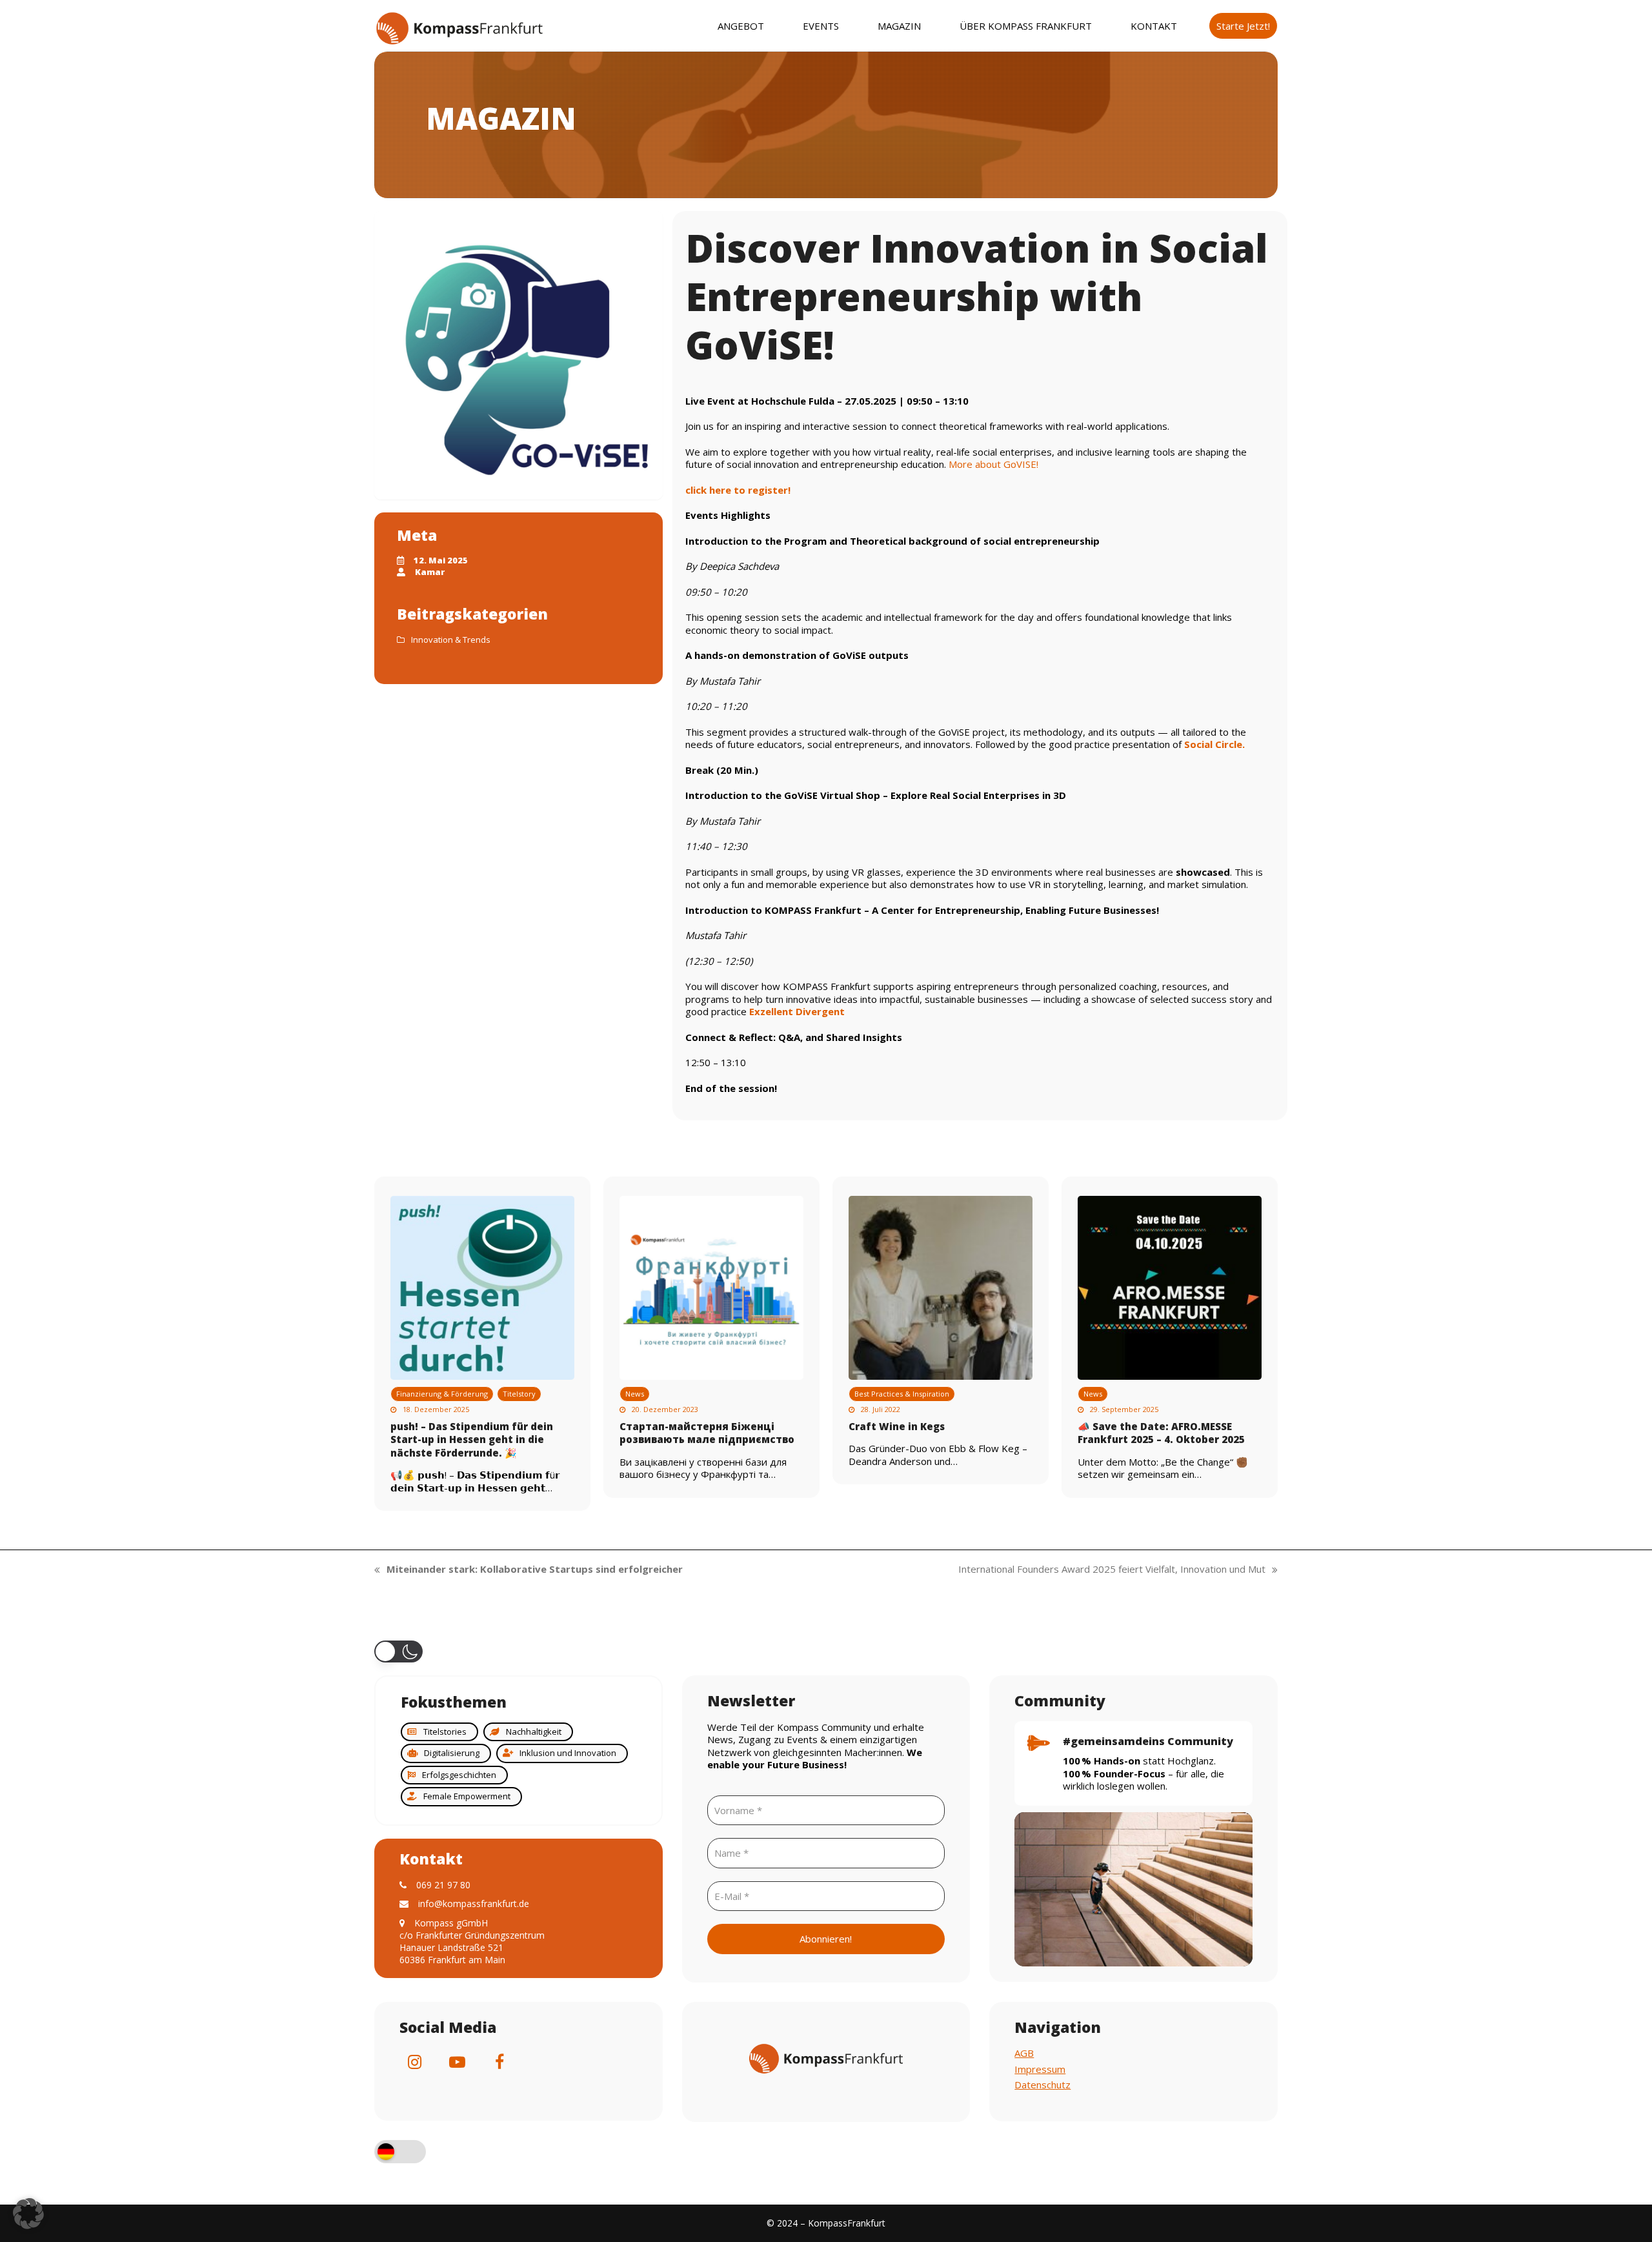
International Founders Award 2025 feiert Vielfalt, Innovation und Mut (1112, 1570)
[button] (398, 1651)
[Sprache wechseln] (400, 2153)
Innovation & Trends (451, 640)
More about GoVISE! (993, 464)
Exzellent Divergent (797, 1011)
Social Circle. (1214, 744)
